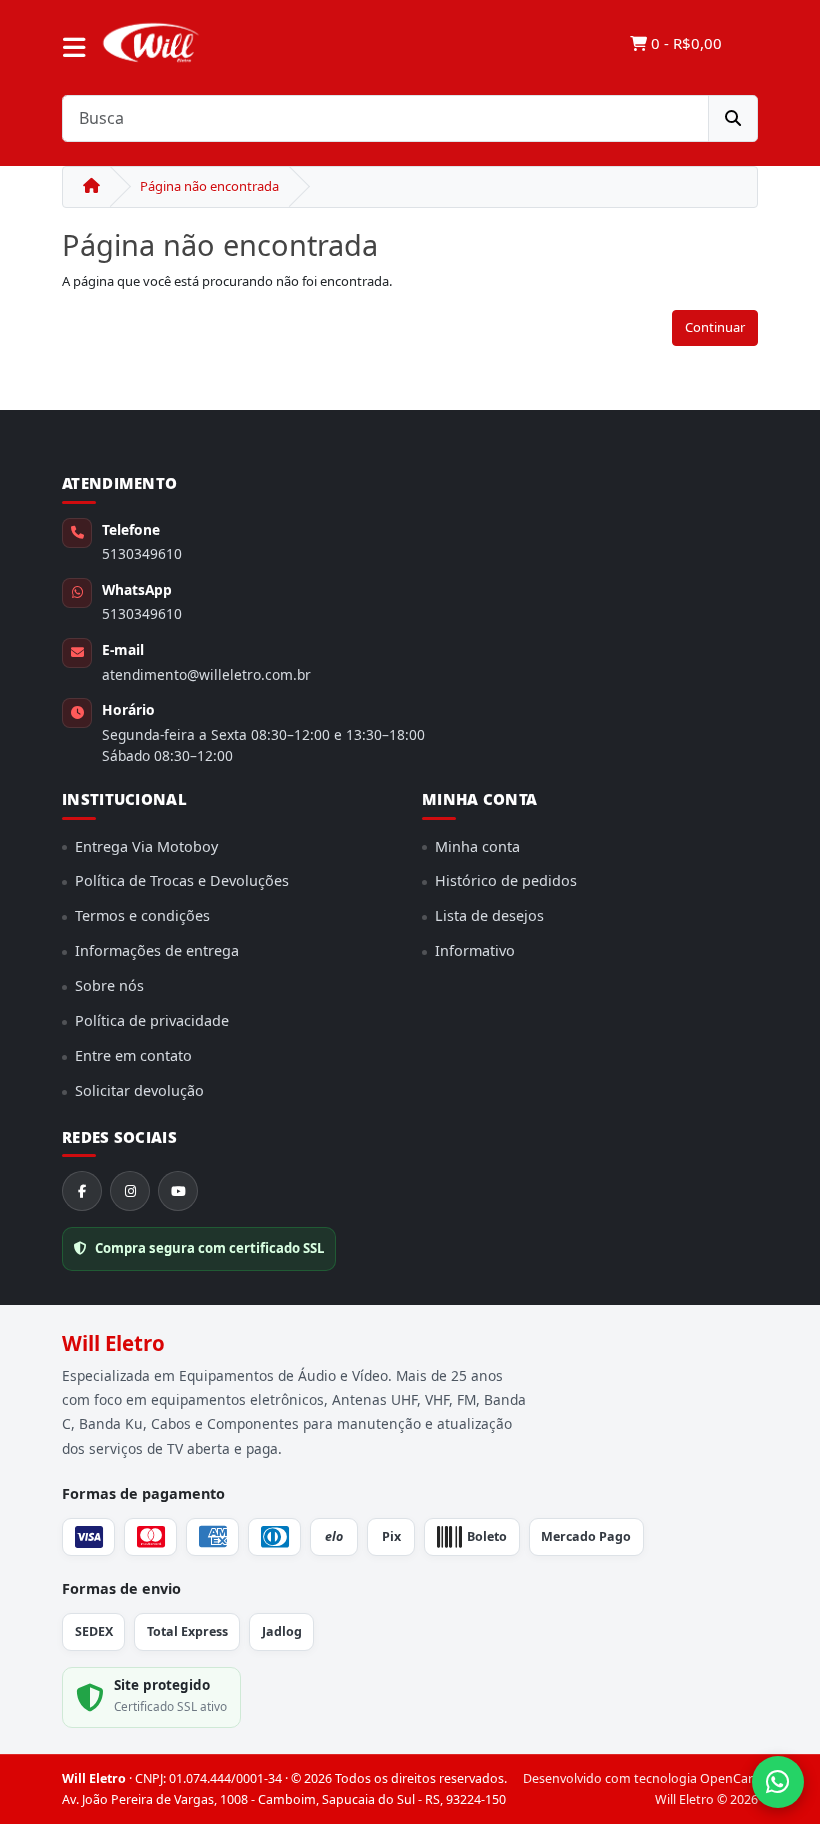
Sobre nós (109, 985)
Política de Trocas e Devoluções (182, 880)
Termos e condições (142, 915)
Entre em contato (133, 1055)
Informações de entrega (157, 950)
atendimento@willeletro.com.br (206, 674)
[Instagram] (130, 1191)
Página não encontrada (209, 186)
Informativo (475, 950)
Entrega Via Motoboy (146, 846)
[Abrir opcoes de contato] (778, 1782)
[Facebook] (82, 1191)
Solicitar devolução (139, 1090)
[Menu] (74, 48)
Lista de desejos (489, 915)
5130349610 (142, 553)
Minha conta (477, 846)
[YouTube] (178, 1191)
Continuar (715, 327)
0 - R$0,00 (684, 43)
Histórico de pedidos (506, 880)
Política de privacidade (152, 1020)
